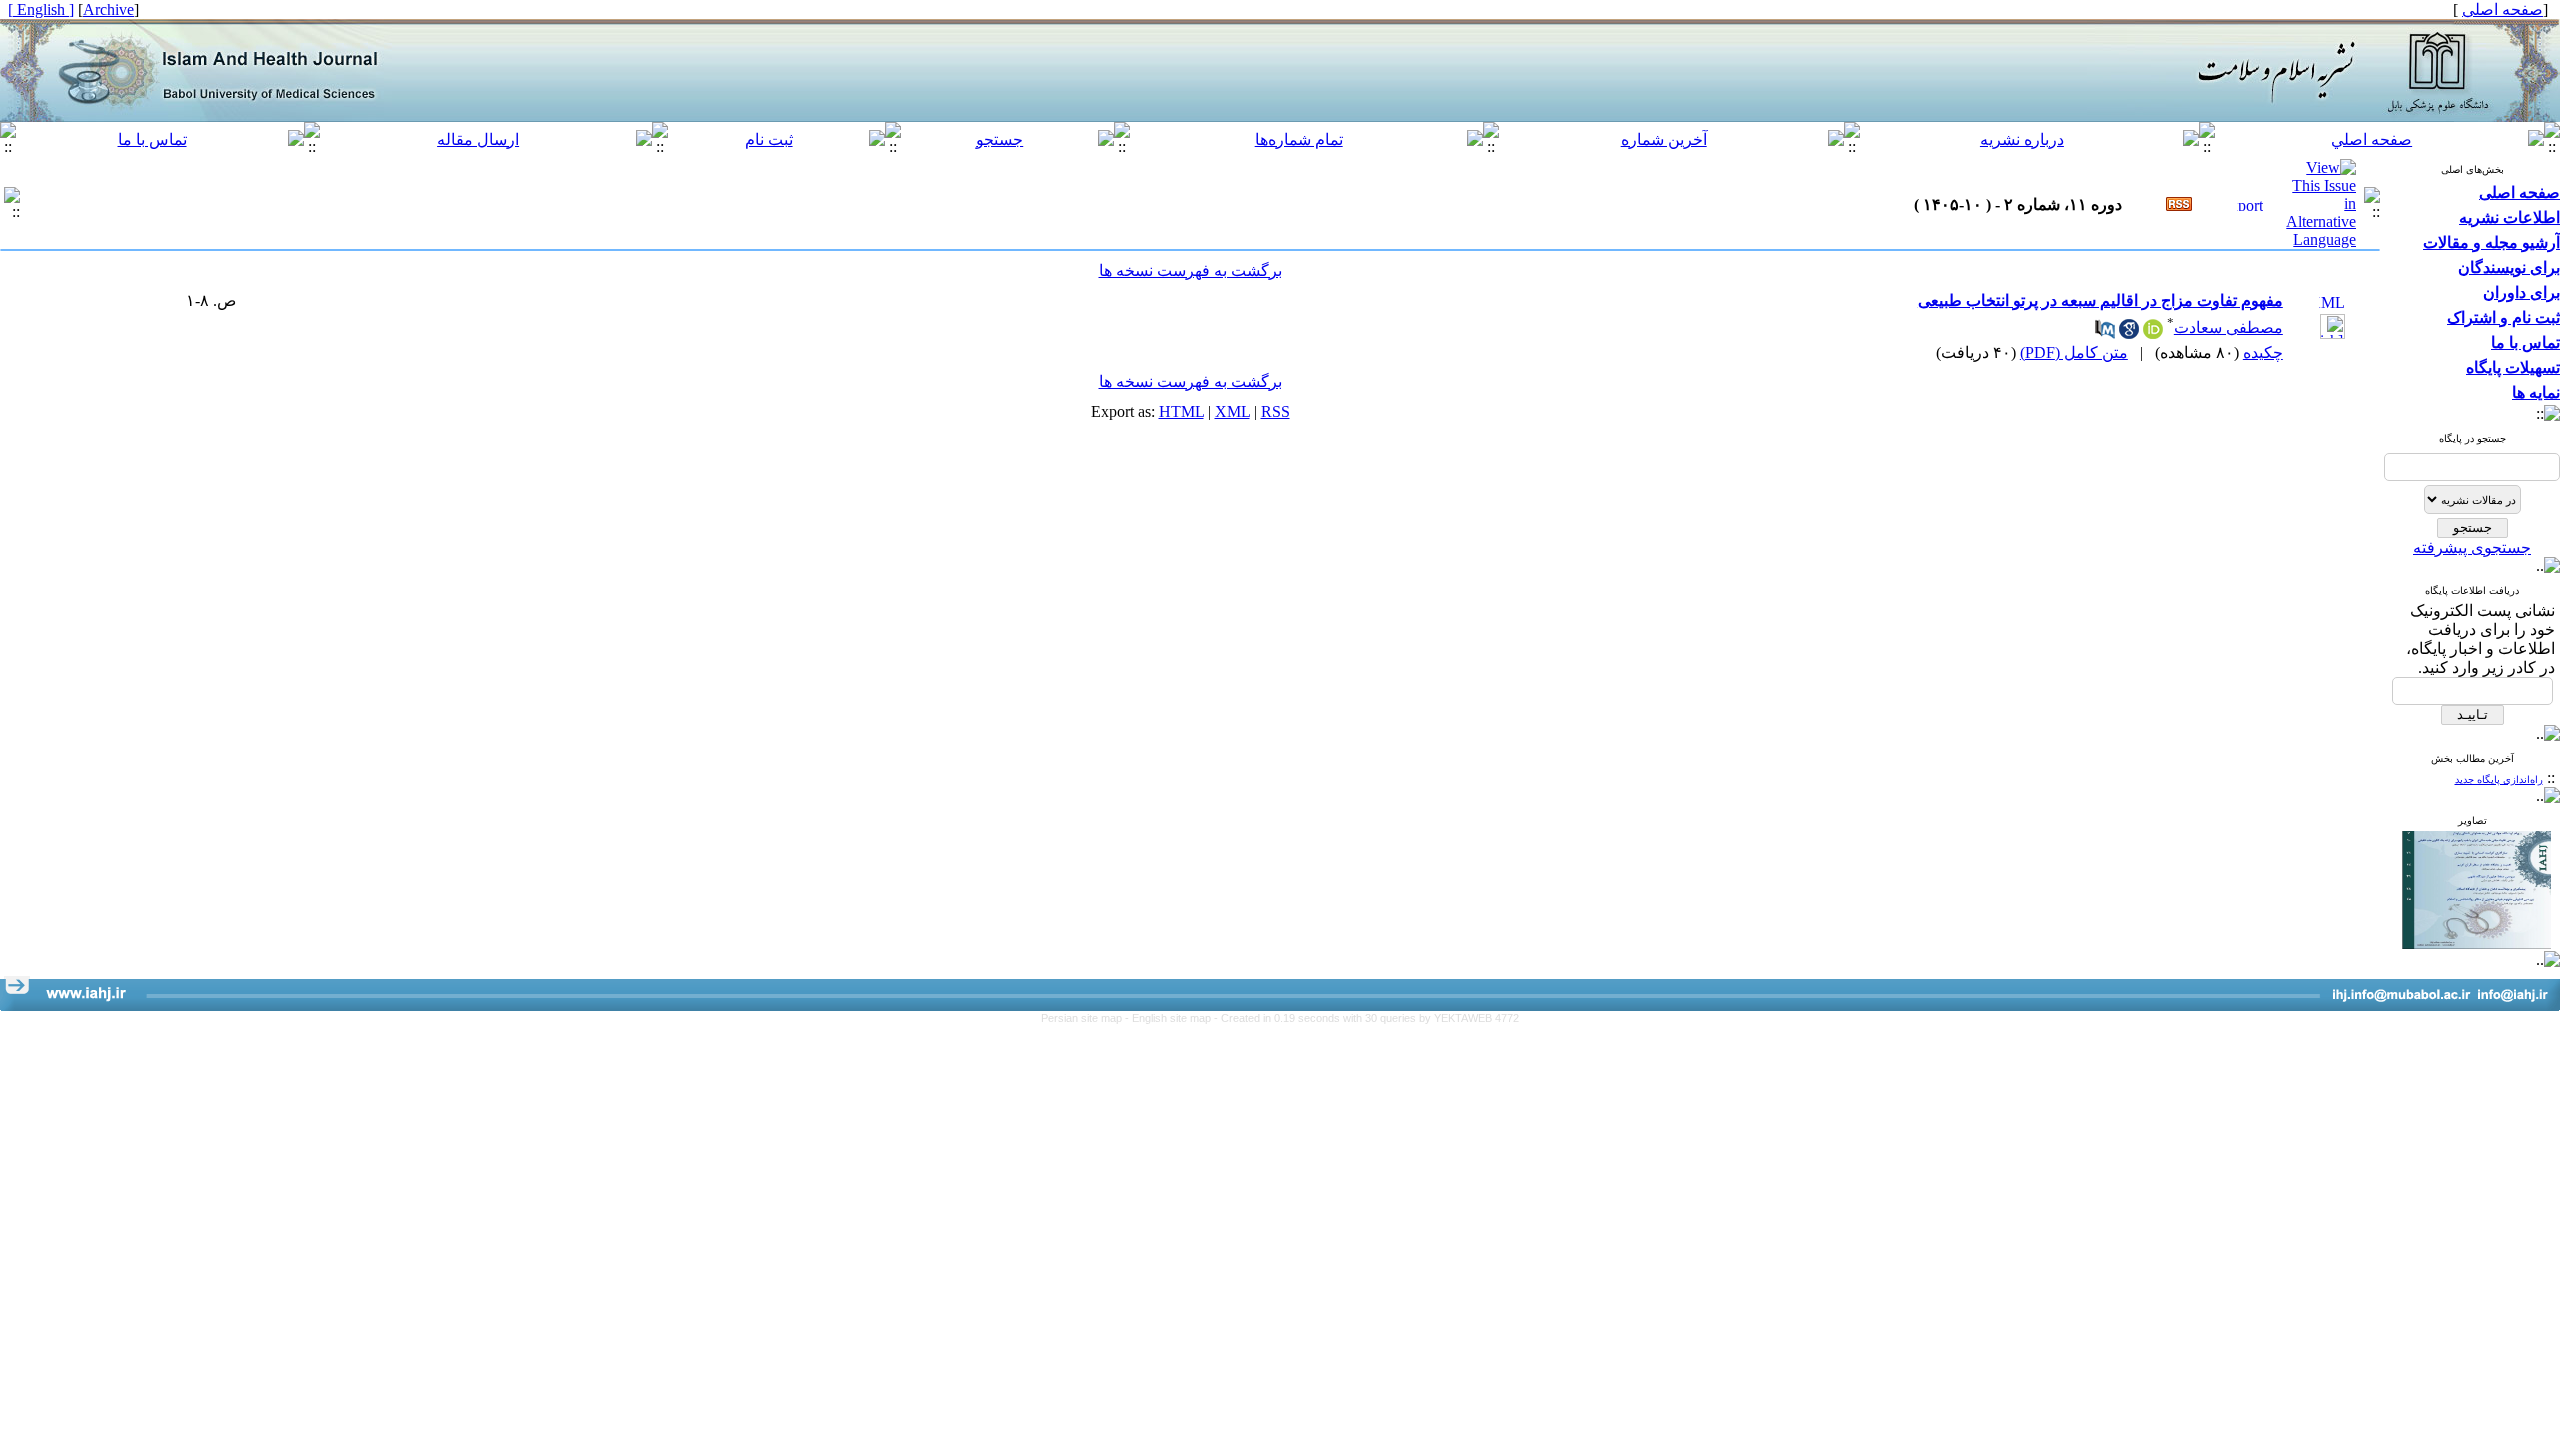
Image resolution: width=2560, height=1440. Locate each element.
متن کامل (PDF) (2074, 352)
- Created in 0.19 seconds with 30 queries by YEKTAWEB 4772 (1366, 1018)
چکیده (2263, 352)
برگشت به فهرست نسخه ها (1190, 270)
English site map (1173, 1018)
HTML (1181, 411)
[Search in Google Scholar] (2129, 333)
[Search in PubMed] (2105, 333)
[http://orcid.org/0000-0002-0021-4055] (2153, 333)
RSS (1275, 411)
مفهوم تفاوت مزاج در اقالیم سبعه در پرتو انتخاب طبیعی (2100, 300)
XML (1232, 411)
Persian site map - (1086, 1018)
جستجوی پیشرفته (2472, 547)
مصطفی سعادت (2228, 327)
